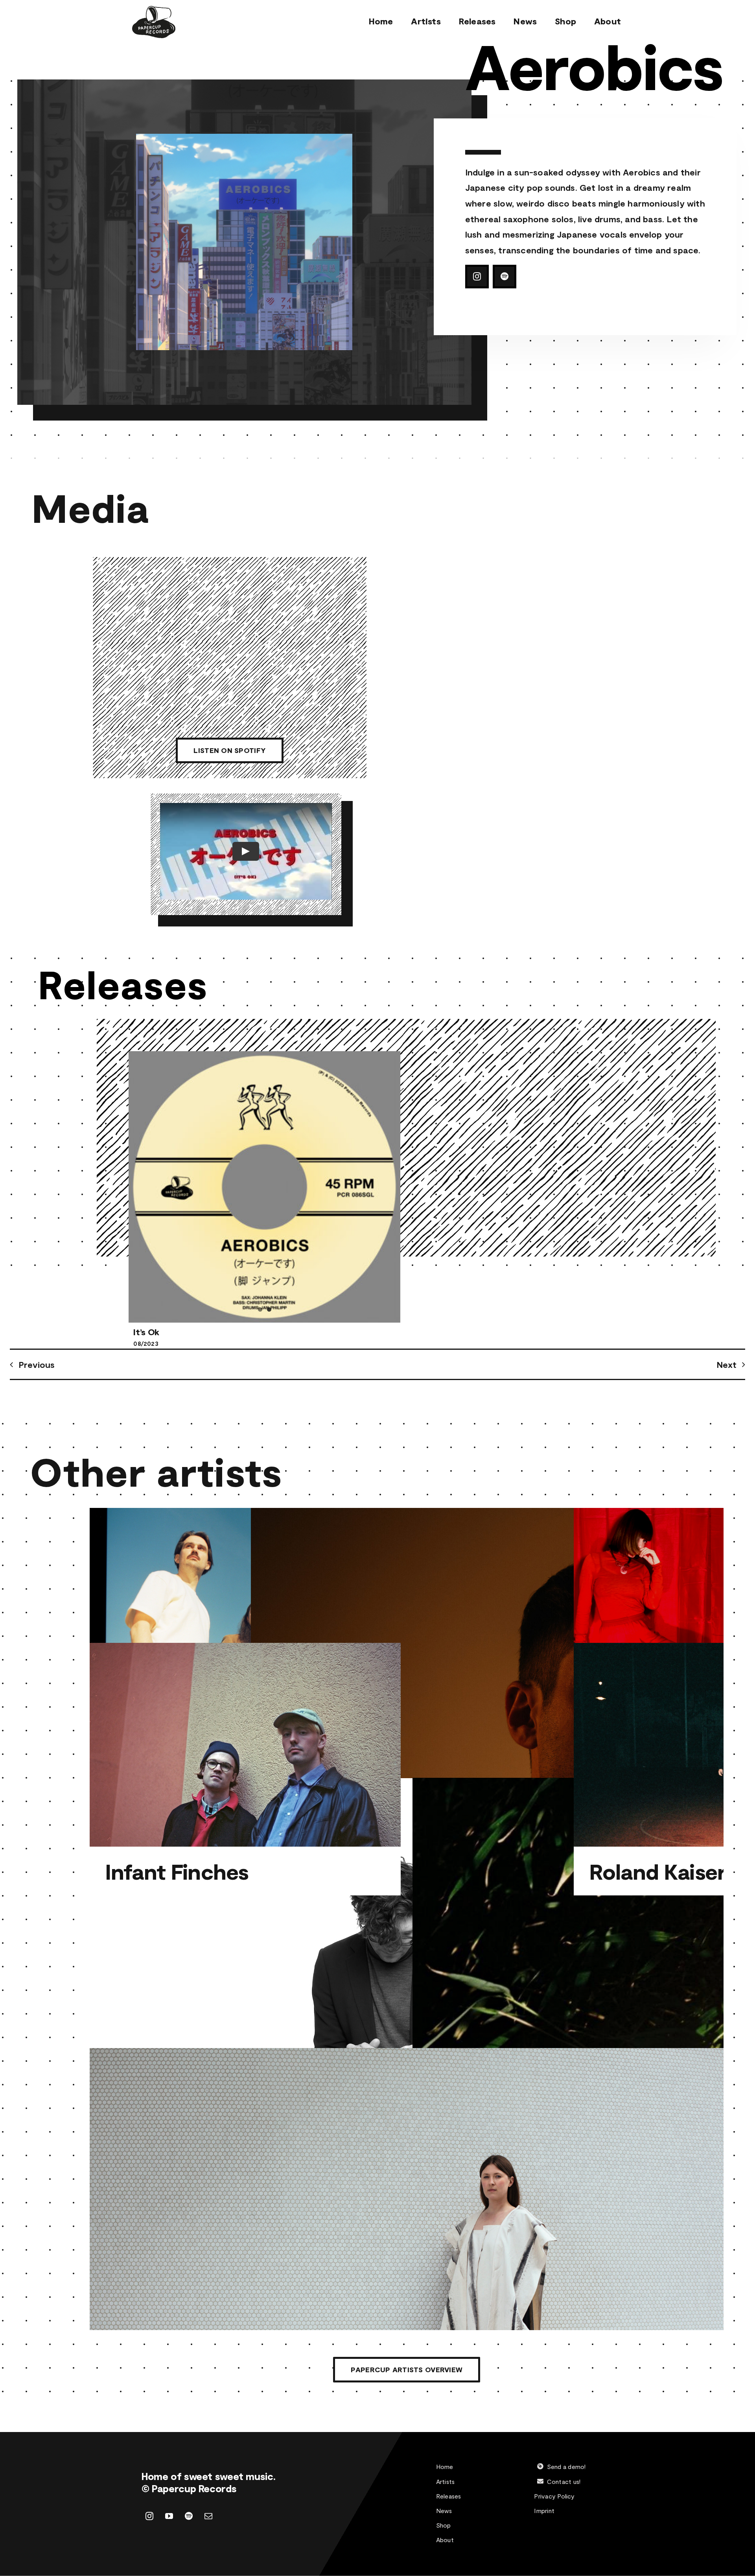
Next (726, 1364)
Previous (37, 1364)
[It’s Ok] (264, 1187)
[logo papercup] (154, 10)
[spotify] (505, 277)
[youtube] (169, 2493)
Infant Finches (177, 1871)
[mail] (208, 2493)
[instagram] (477, 277)
